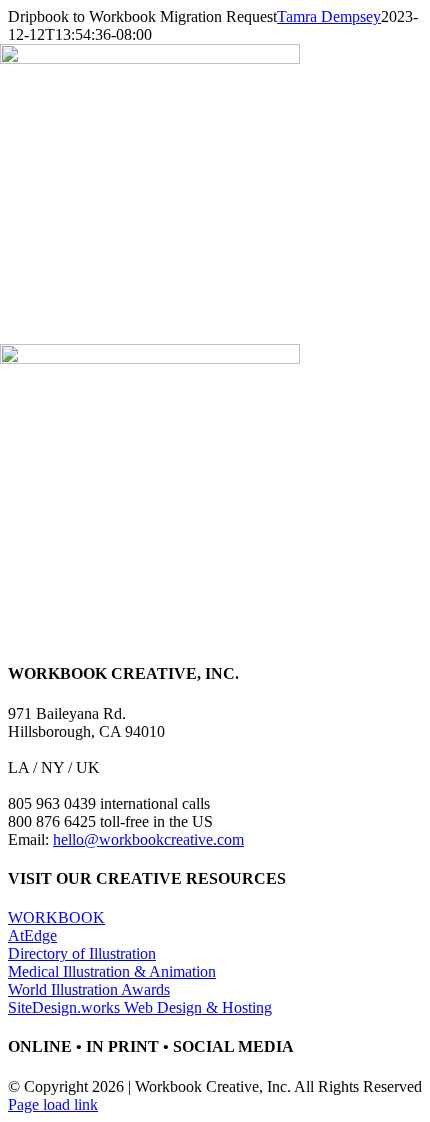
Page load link (53, 1104)
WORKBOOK (56, 917)
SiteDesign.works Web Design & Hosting (140, 1007)
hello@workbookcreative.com (148, 839)
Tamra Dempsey (329, 16)
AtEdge (32, 935)
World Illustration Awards (89, 989)
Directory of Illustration (82, 953)
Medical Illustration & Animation (112, 971)
